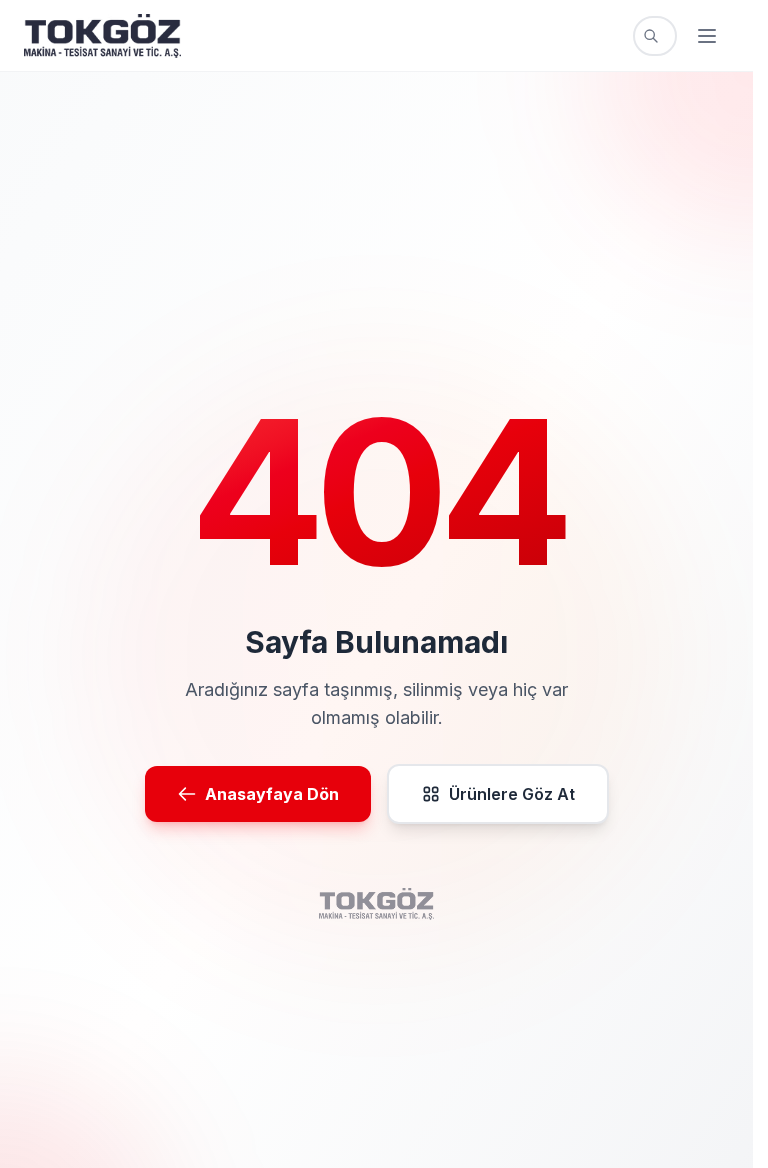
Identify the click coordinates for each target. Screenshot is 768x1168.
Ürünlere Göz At (512, 794)
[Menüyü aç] (707, 36)
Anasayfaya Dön (272, 794)
